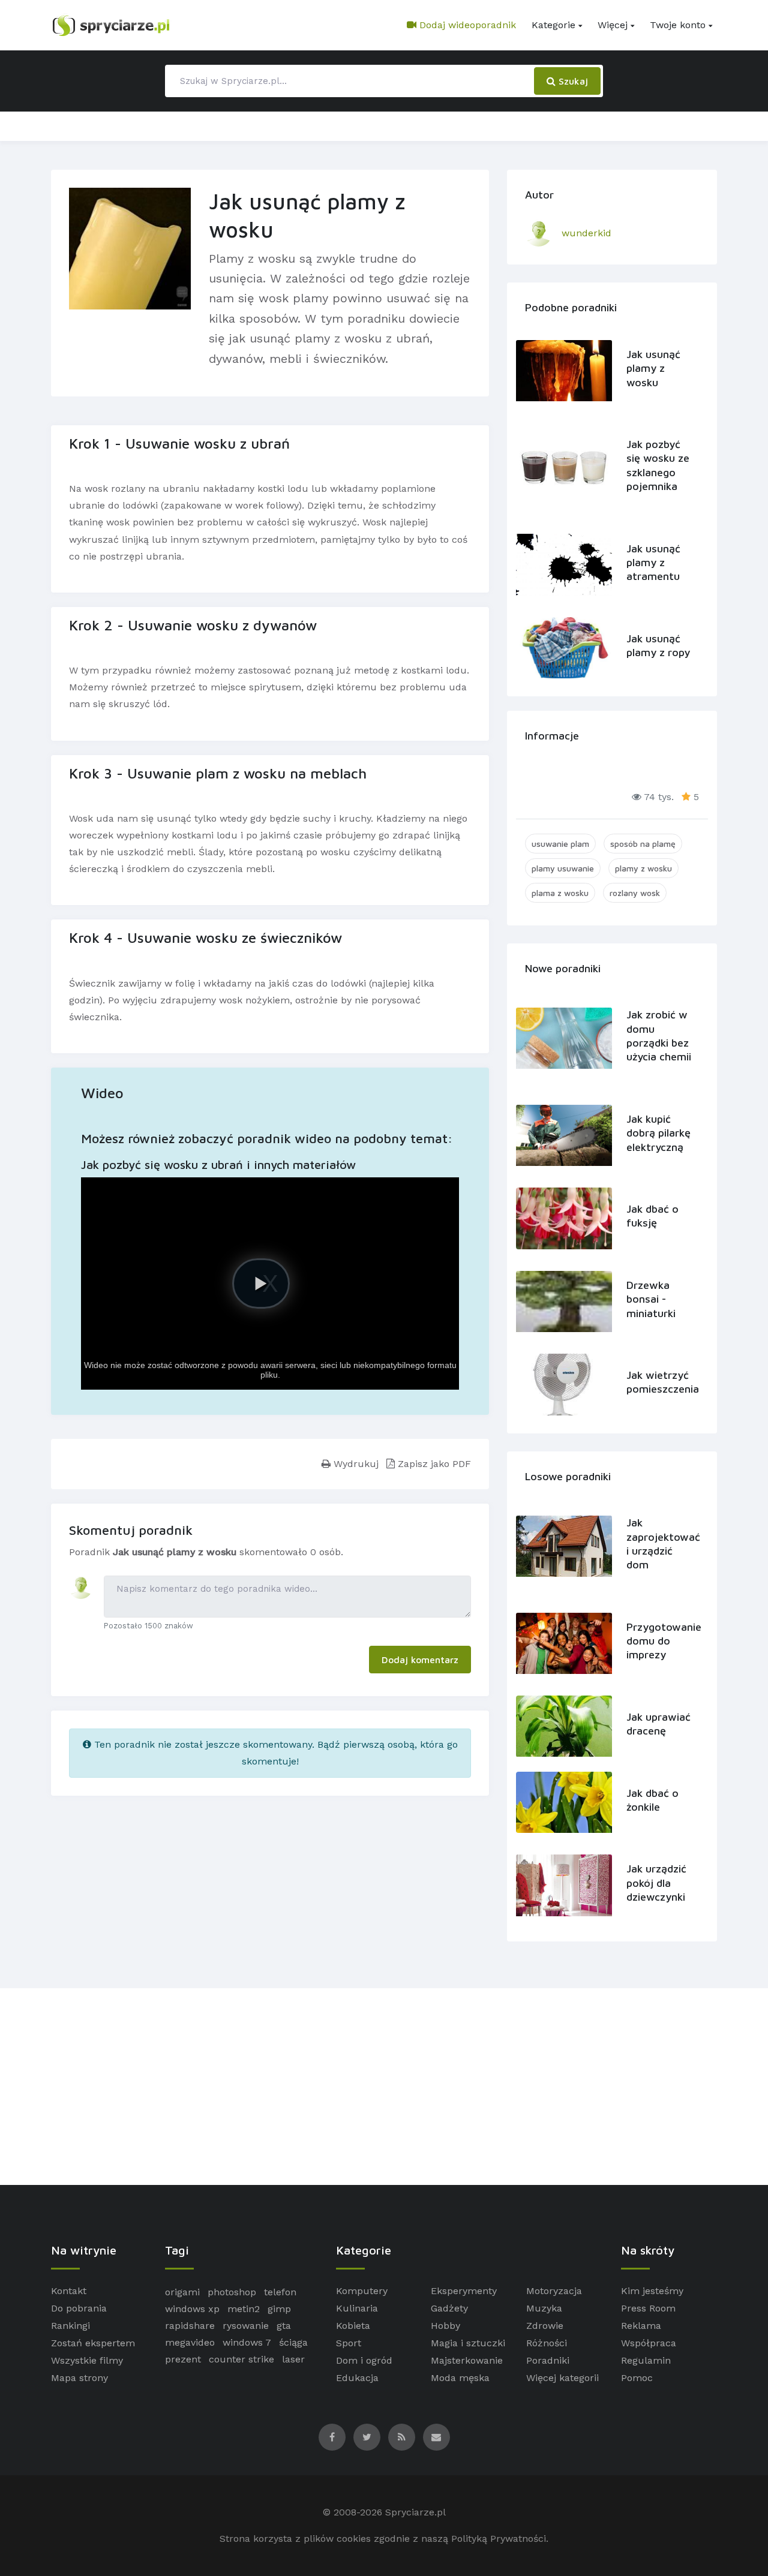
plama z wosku (560, 893)
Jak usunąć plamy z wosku (653, 368)
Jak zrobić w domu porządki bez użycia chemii (659, 1035)
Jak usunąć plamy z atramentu (653, 563)
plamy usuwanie (563, 868)
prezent (183, 2359)
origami (182, 2292)
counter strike (241, 2359)
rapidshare (190, 2326)
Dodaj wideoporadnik (466, 25)
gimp (279, 2309)
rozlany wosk (635, 893)
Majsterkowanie (467, 2360)
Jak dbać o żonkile (652, 1800)
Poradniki (548, 2360)
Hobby (445, 2326)
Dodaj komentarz (420, 1660)
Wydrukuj (355, 1464)
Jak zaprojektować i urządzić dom (660, 1544)
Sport (349, 2343)
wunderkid (586, 233)
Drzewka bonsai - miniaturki (651, 1299)
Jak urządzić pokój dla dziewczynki (656, 1883)
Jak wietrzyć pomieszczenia (660, 1382)
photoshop (232, 2292)
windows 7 (247, 2342)
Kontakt (69, 2291)
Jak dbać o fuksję (652, 1216)
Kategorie (553, 25)
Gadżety (449, 2308)
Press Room (648, 2308)
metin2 (244, 2309)
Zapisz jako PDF (433, 1464)
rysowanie (246, 2326)
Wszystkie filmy (87, 2360)
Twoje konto (678, 25)
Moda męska (460, 2378)
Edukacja (357, 2378)
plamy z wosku (643, 868)
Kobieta (353, 2326)
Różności (547, 2343)
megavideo (190, 2342)
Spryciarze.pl (415, 2512)
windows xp (192, 2309)
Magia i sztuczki (468, 2343)
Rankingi (70, 2326)
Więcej (613, 25)
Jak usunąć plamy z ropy (658, 645)
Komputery (362, 2291)
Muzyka (544, 2308)
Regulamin (646, 2360)
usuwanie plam (560, 844)
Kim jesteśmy (652, 2291)
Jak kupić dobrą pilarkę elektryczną (658, 1133)
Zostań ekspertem (93, 2343)
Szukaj (572, 81)
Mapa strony (79, 2378)
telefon (280, 2292)
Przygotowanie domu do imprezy (660, 1641)
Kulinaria (357, 2308)
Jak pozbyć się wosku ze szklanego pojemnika (658, 465)
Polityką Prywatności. (500, 2539)
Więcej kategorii (562, 2378)
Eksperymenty (464, 2291)
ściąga (293, 2342)
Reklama (641, 2326)
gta (284, 2326)
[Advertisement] (384, 2087)
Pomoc (637, 2378)
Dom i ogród (364, 2360)
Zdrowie (545, 2326)
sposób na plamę (643, 844)
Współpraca (649, 2343)
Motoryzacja (554, 2291)
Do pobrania (79, 2308)
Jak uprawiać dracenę (658, 1724)
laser (293, 2359)
